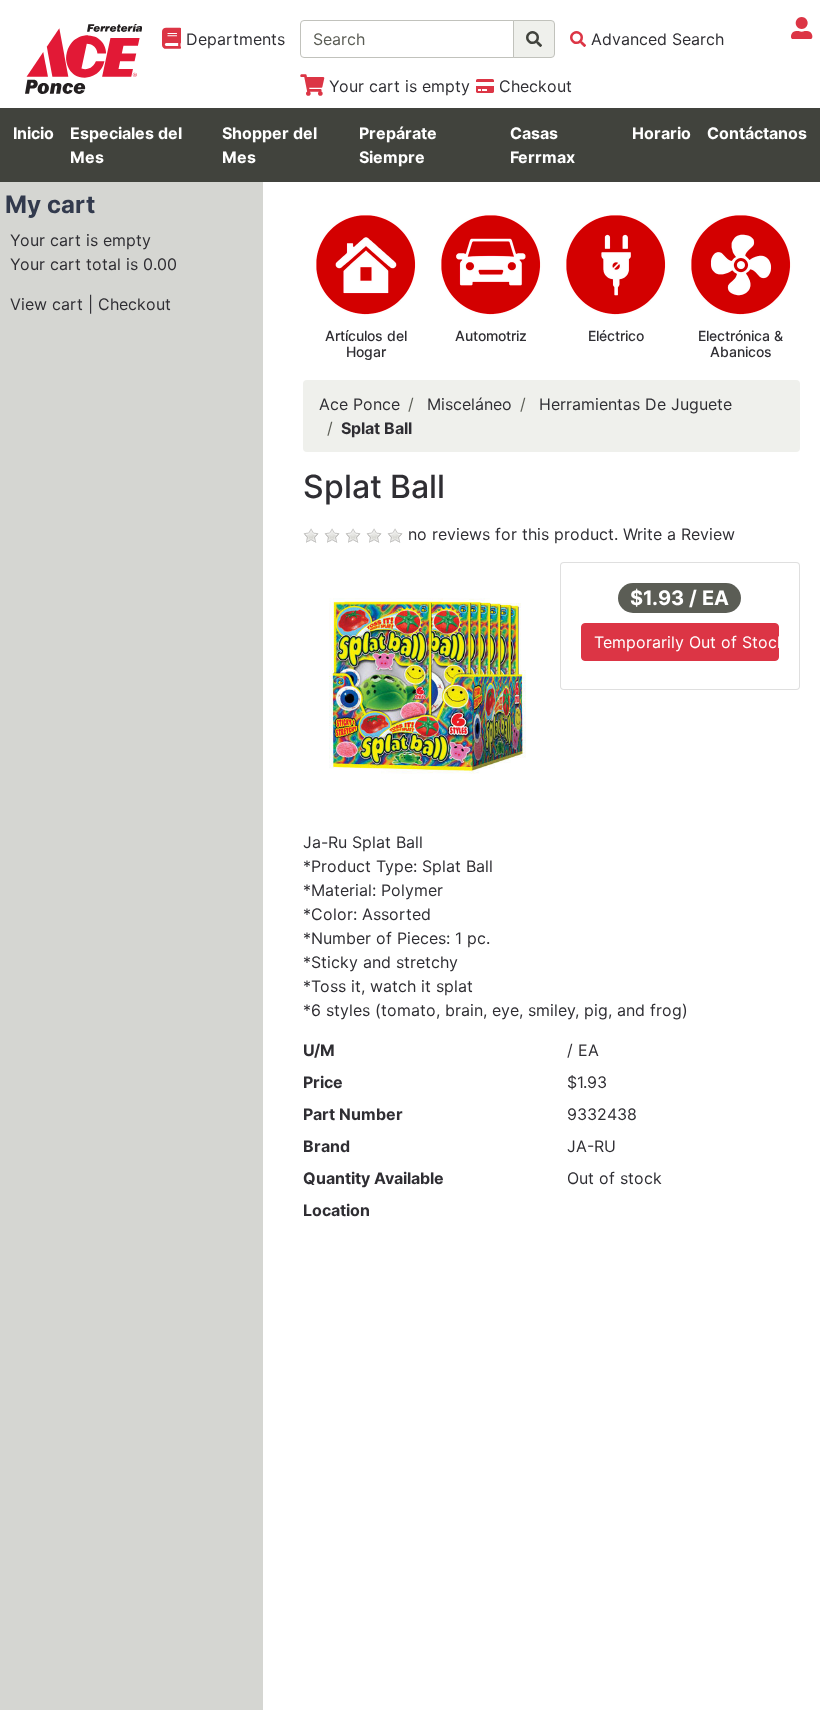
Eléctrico (616, 335)
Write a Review (679, 534)
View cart (46, 304)
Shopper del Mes (269, 145)
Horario (661, 133)
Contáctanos (757, 133)
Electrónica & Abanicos (740, 344)
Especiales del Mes (126, 145)
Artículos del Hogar (366, 344)
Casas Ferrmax (542, 145)
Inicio (33, 133)
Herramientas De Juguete (635, 404)
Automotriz (491, 335)
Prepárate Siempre (398, 145)
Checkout (134, 304)
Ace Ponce (359, 404)
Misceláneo (469, 404)
